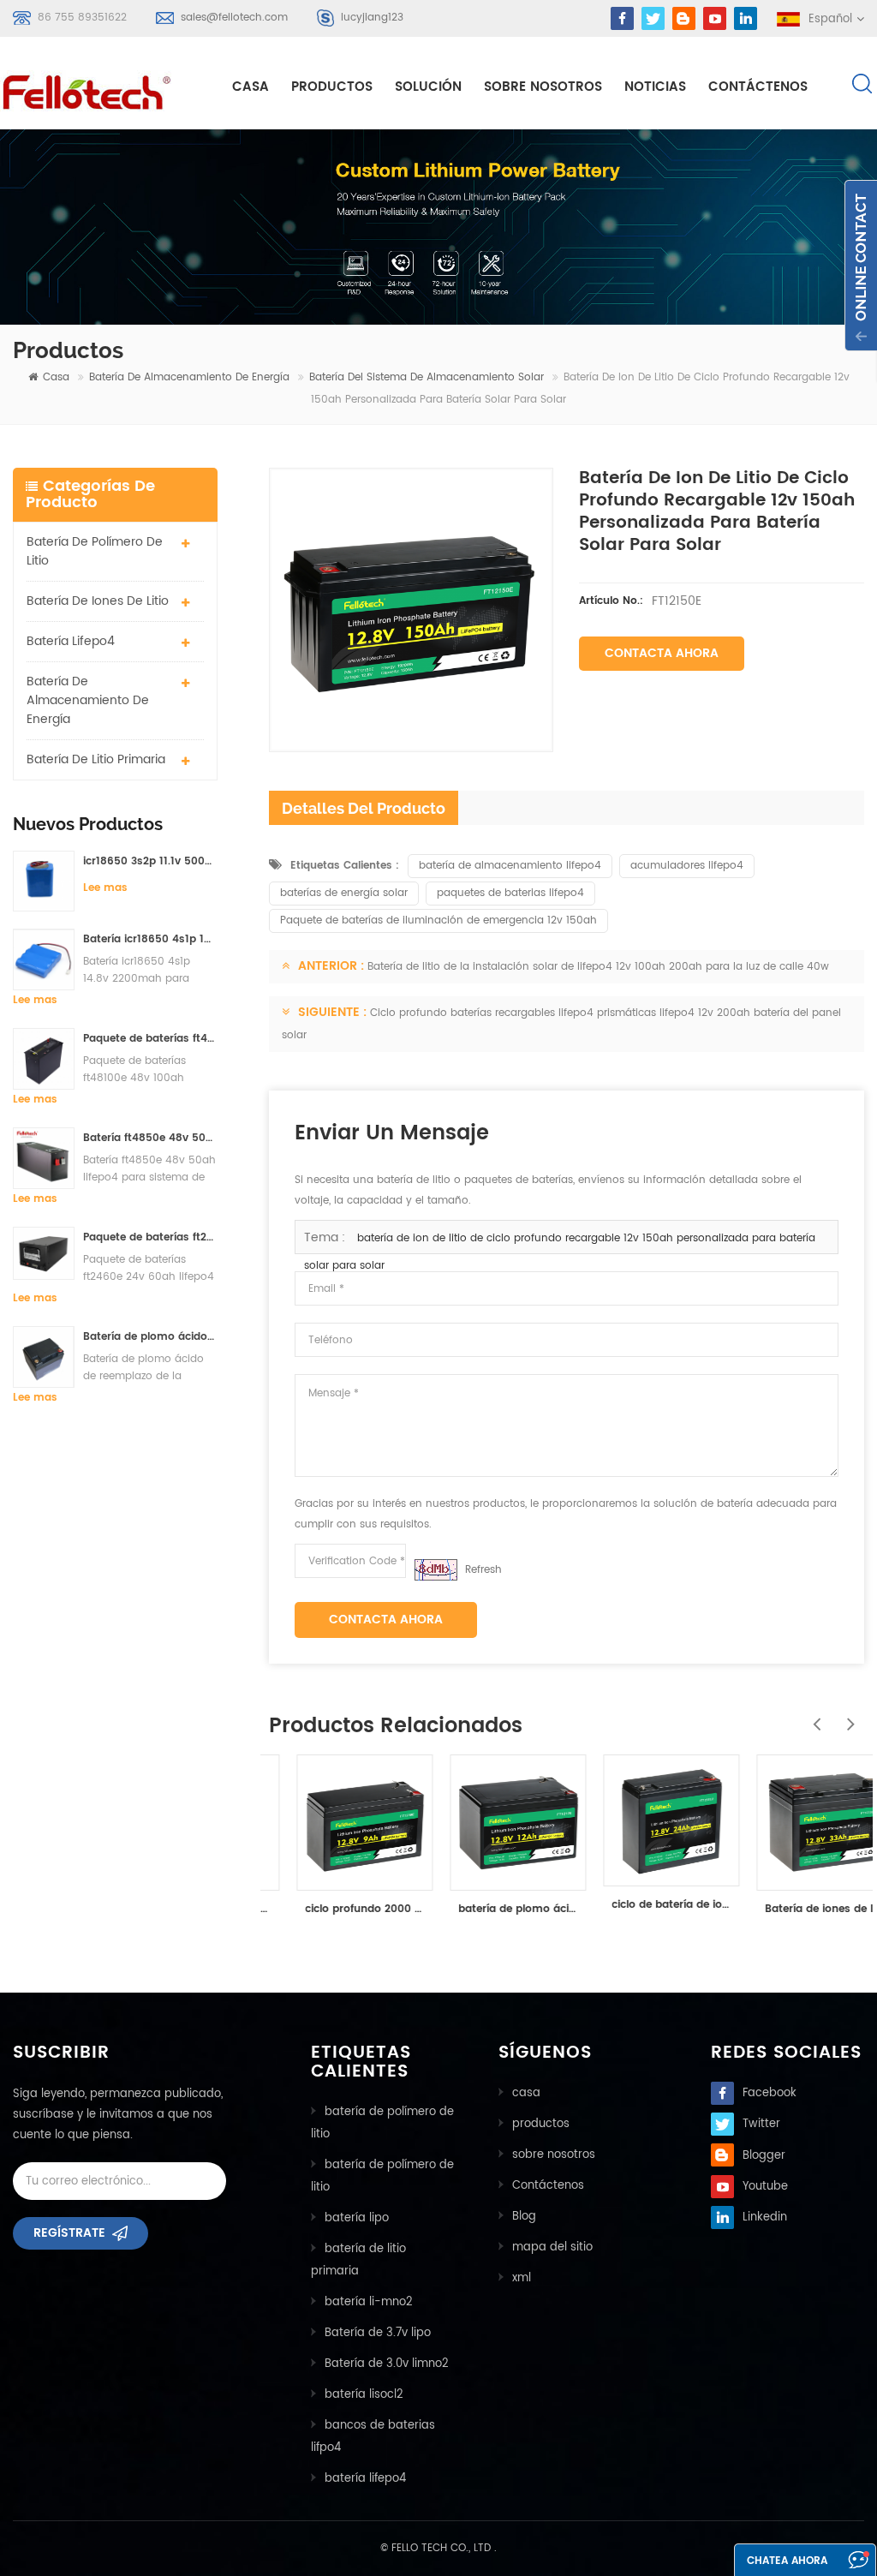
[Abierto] (861, 266)
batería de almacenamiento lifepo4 (510, 866)
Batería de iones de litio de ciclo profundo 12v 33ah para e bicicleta (799, 1909)
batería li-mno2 (369, 2302)
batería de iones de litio (98, 601)
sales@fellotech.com (234, 18)
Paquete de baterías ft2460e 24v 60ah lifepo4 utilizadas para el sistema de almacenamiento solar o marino (150, 1237)
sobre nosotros (543, 87)
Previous (813, 1715)
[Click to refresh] (436, 1570)
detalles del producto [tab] (364, 808)
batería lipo (357, 2218)
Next (847, 1715)
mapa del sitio (552, 2247)
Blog (524, 2217)
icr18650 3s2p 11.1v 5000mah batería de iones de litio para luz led (150, 861)
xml (522, 2278)
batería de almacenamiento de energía (189, 377)
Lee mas (105, 888)
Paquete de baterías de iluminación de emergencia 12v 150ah (438, 920)
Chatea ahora (787, 2561)
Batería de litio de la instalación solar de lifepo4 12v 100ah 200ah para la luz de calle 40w (598, 967)
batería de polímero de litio (95, 551)
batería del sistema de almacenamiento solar (427, 377)
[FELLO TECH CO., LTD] (88, 89)
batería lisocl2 (364, 2395)
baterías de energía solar (344, 893)
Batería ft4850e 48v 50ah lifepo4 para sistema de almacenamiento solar (150, 1138)
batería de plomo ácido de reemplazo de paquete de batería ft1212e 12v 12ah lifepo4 (492, 1909)
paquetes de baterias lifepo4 (510, 893)
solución (428, 87)
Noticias (655, 87)
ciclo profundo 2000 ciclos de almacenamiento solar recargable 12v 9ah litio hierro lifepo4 (339, 1909)
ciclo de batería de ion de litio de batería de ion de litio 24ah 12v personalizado (645, 1905)
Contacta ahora (662, 653)
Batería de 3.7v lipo (378, 2333)
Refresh (483, 1570)
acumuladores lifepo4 (687, 866)
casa (251, 87)
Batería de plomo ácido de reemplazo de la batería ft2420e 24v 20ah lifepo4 (150, 1337)
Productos (332, 87)
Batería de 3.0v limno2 (387, 2364)
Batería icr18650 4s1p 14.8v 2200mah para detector (150, 939)
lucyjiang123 (372, 18)
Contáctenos (758, 87)
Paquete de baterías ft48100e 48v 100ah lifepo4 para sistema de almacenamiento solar (150, 1039)
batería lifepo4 (71, 641)
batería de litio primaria (96, 759)
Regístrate (69, 2233)
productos (541, 2124)
